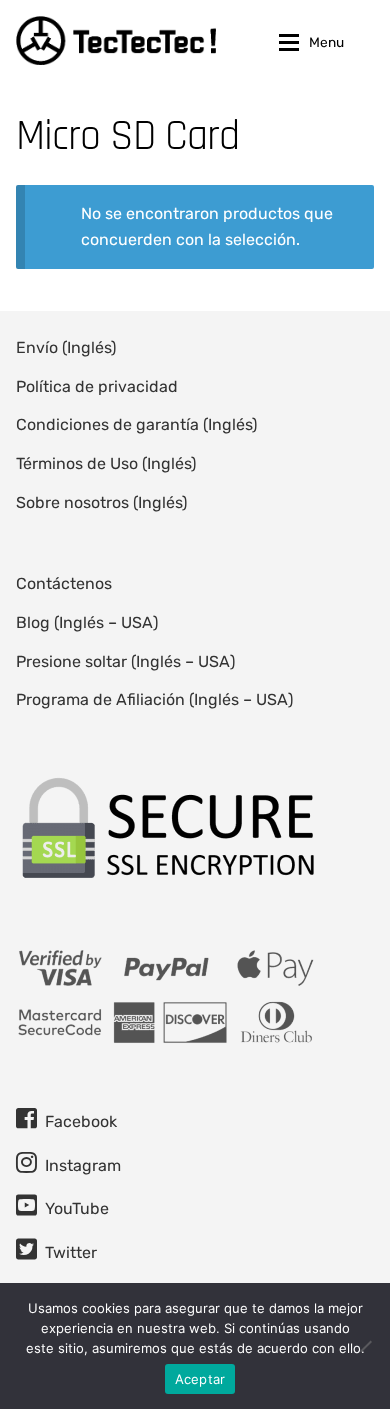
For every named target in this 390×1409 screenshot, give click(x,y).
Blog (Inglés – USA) (87, 622)
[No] (365, 1346)
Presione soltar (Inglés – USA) (125, 661)
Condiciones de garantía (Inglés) (136, 424)
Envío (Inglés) (66, 347)
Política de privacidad (97, 386)
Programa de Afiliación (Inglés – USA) (154, 699)
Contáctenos (64, 583)
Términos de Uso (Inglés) (106, 463)
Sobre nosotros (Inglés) (101, 502)
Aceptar (200, 1379)
